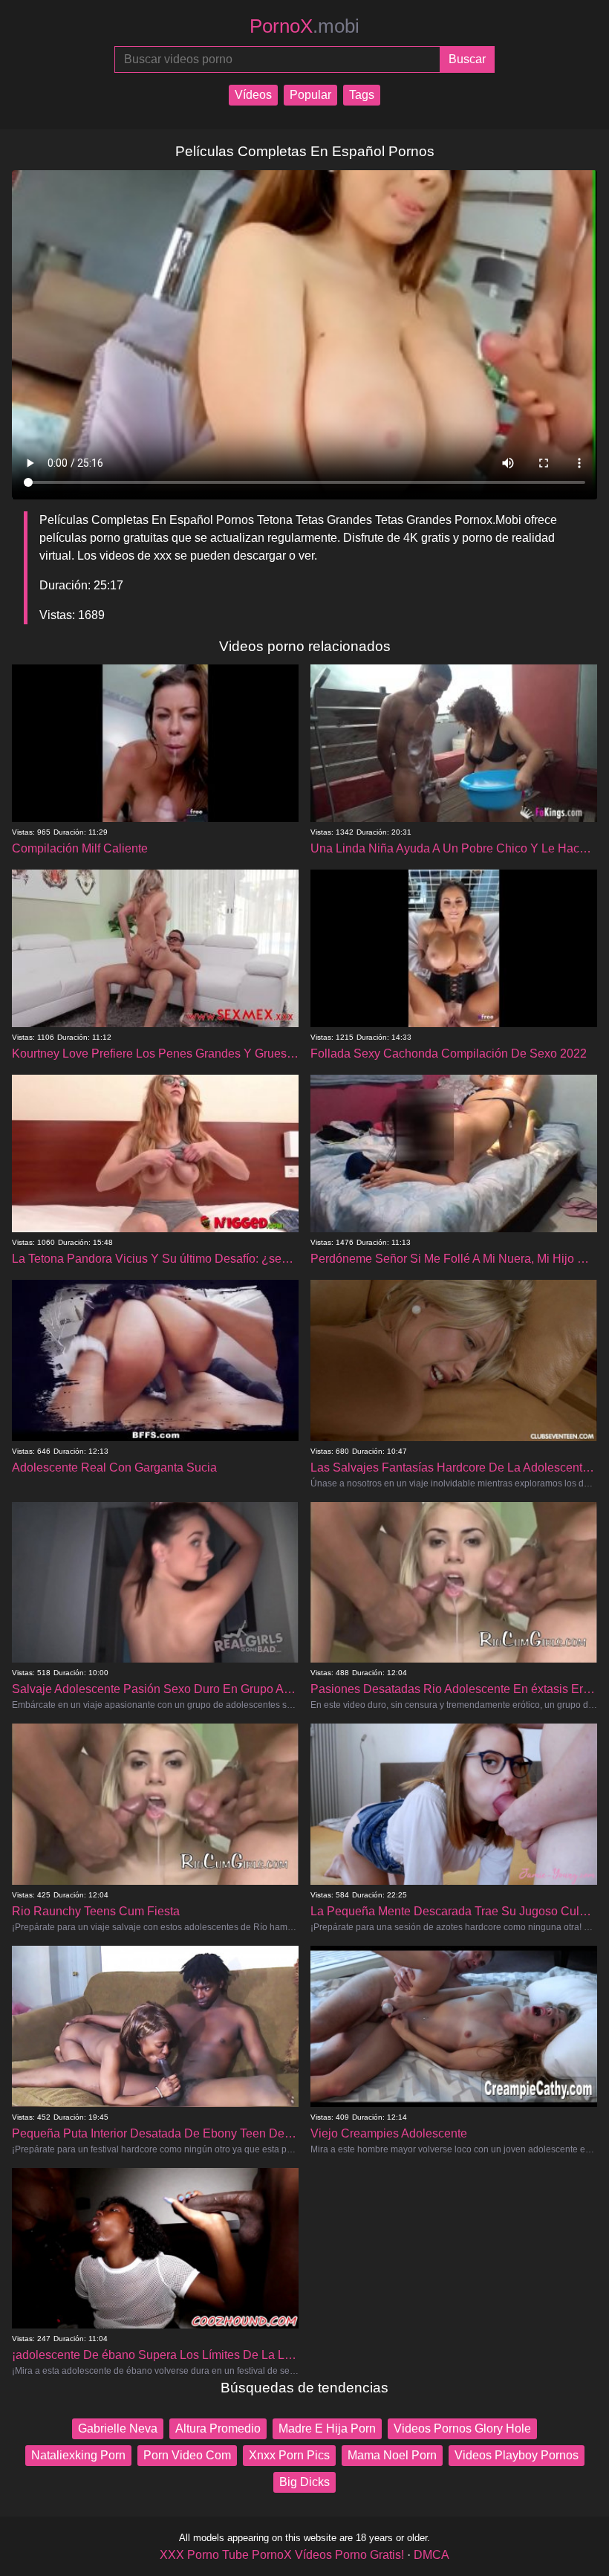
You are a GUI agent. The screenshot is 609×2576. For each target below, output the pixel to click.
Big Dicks (304, 2482)
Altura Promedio (218, 2428)
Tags (362, 95)
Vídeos (253, 95)
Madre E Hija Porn (327, 2428)
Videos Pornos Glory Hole (462, 2428)
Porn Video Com (187, 2455)
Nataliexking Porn (78, 2455)
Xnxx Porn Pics (289, 2455)
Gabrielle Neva (118, 2428)
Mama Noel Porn (392, 2455)
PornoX (304, 26)
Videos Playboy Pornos (517, 2455)
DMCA (431, 2555)
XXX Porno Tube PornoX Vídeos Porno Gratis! (282, 2555)
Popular (310, 95)
